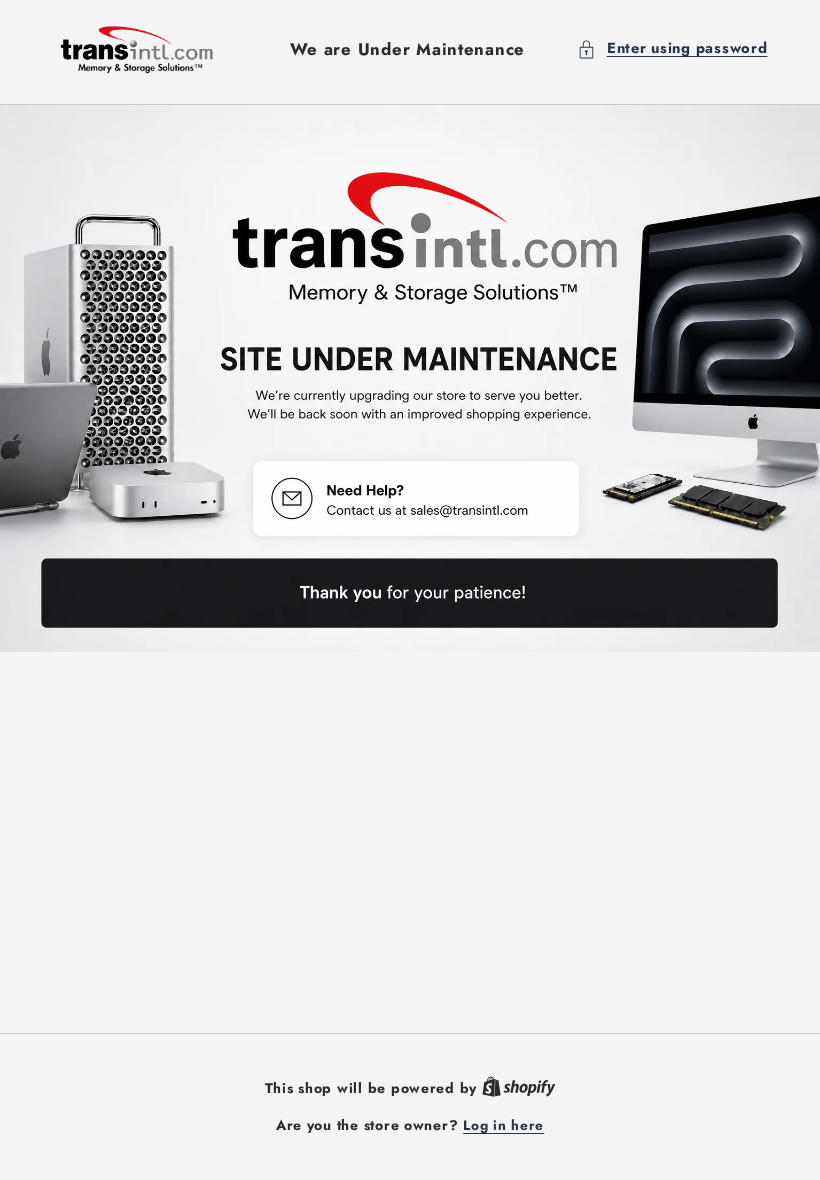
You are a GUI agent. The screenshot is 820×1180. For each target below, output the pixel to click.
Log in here (503, 1125)
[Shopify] (519, 1088)
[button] (672, 49)
